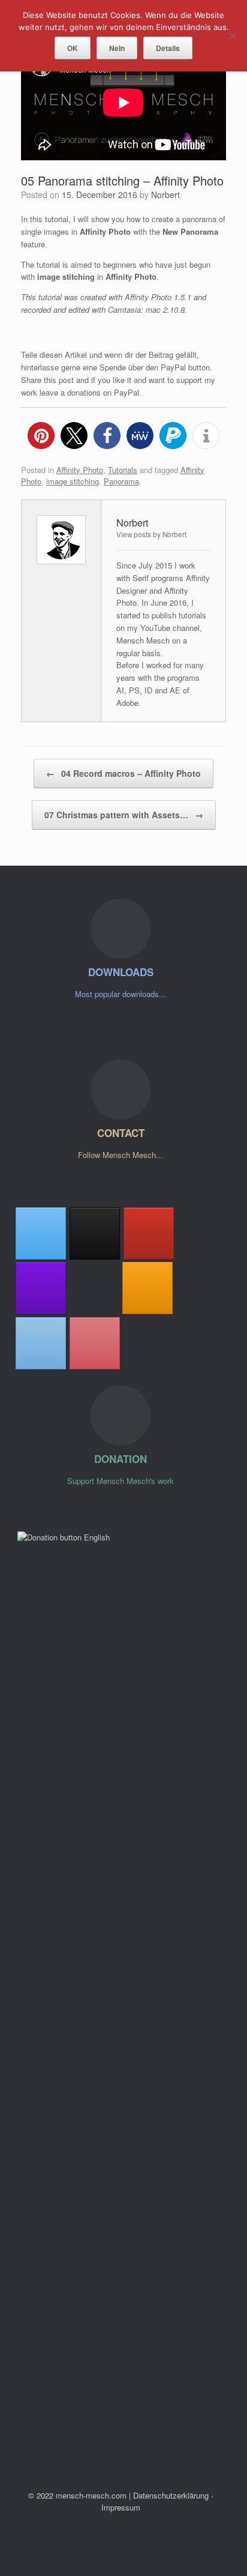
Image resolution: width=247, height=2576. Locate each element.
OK (73, 48)
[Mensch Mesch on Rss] (147, 1288)
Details (168, 48)
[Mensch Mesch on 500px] (94, 1288)
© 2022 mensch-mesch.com (77, 2495)
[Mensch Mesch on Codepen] (95, 1233)
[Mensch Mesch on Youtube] (149, 1233)
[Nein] (232, 36)
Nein (117, 48)
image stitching (73, 481)
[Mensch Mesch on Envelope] (41, 1343)
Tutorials (123, 470)
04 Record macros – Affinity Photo (123, 773)
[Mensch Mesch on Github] (41, 1288)
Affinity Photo (80, 470)
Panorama (121, 481)
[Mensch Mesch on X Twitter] (41, 1233)
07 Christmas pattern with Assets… (124, 815)
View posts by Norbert (151, 534)
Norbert (165, 195)
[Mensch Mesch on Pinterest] (95, 1343)
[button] (41, 436)
